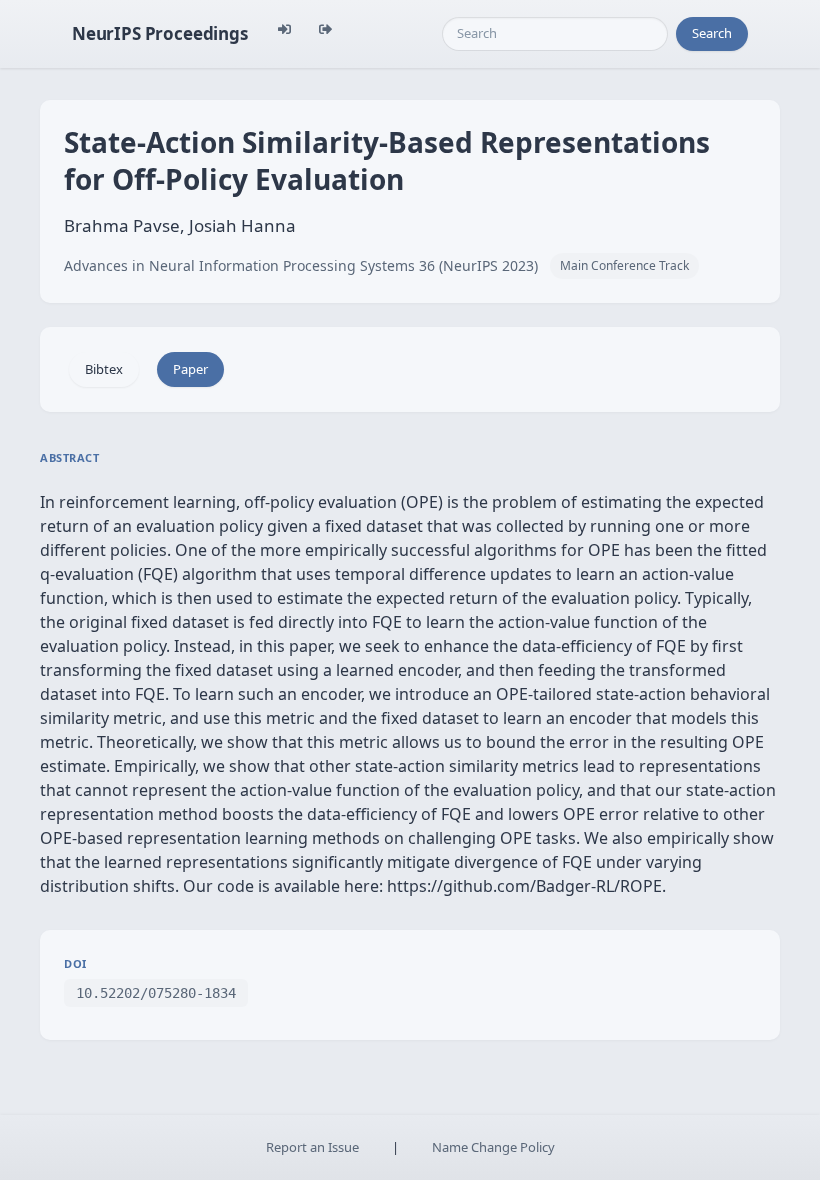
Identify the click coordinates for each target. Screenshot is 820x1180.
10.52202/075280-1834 (156, 993)
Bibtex (104, 369)
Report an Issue (312, 1147)
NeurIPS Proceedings (160, 33)
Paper (190, 369)
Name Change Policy (493, 1147)
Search (712, 33)
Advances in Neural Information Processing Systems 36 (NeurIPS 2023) (301, 265)
